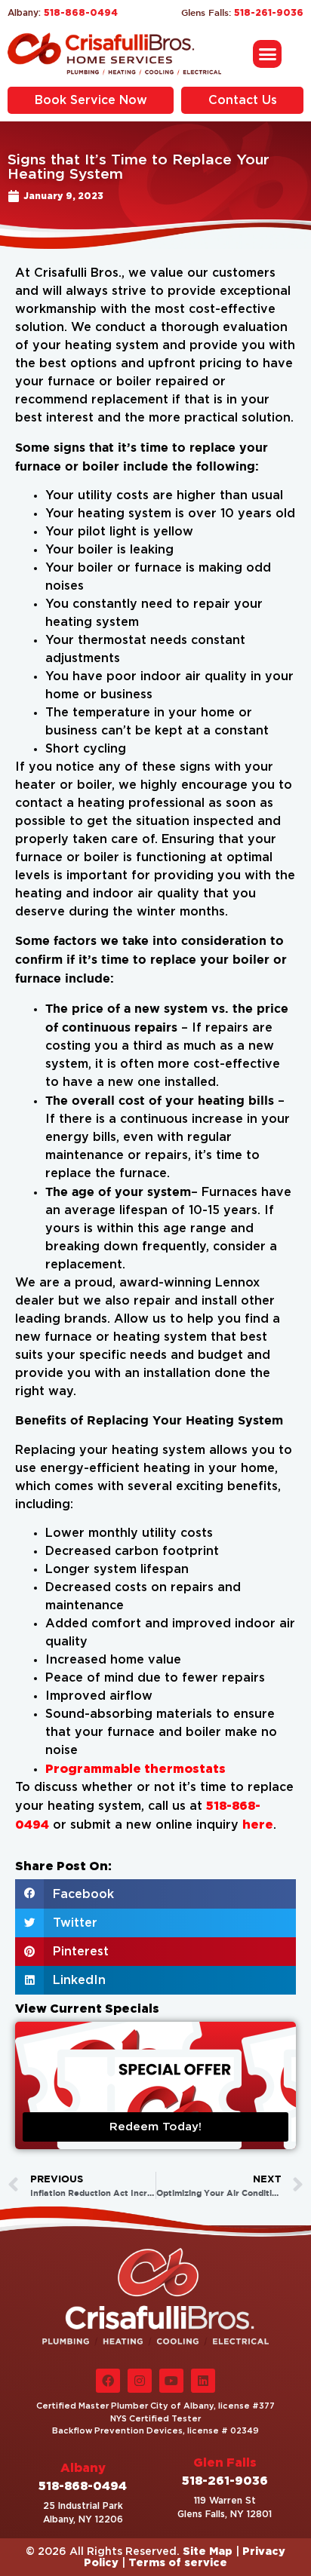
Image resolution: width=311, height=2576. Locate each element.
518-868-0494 (63, 12)
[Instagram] (140, 2381)
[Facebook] (108, 2381)
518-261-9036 (242, 12)
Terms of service (178, 2562)
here (258, 1824)
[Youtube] (171, 2381)
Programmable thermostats (135, 1768)
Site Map (208, 2551)
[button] (267, 54)
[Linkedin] (203, 2381)
